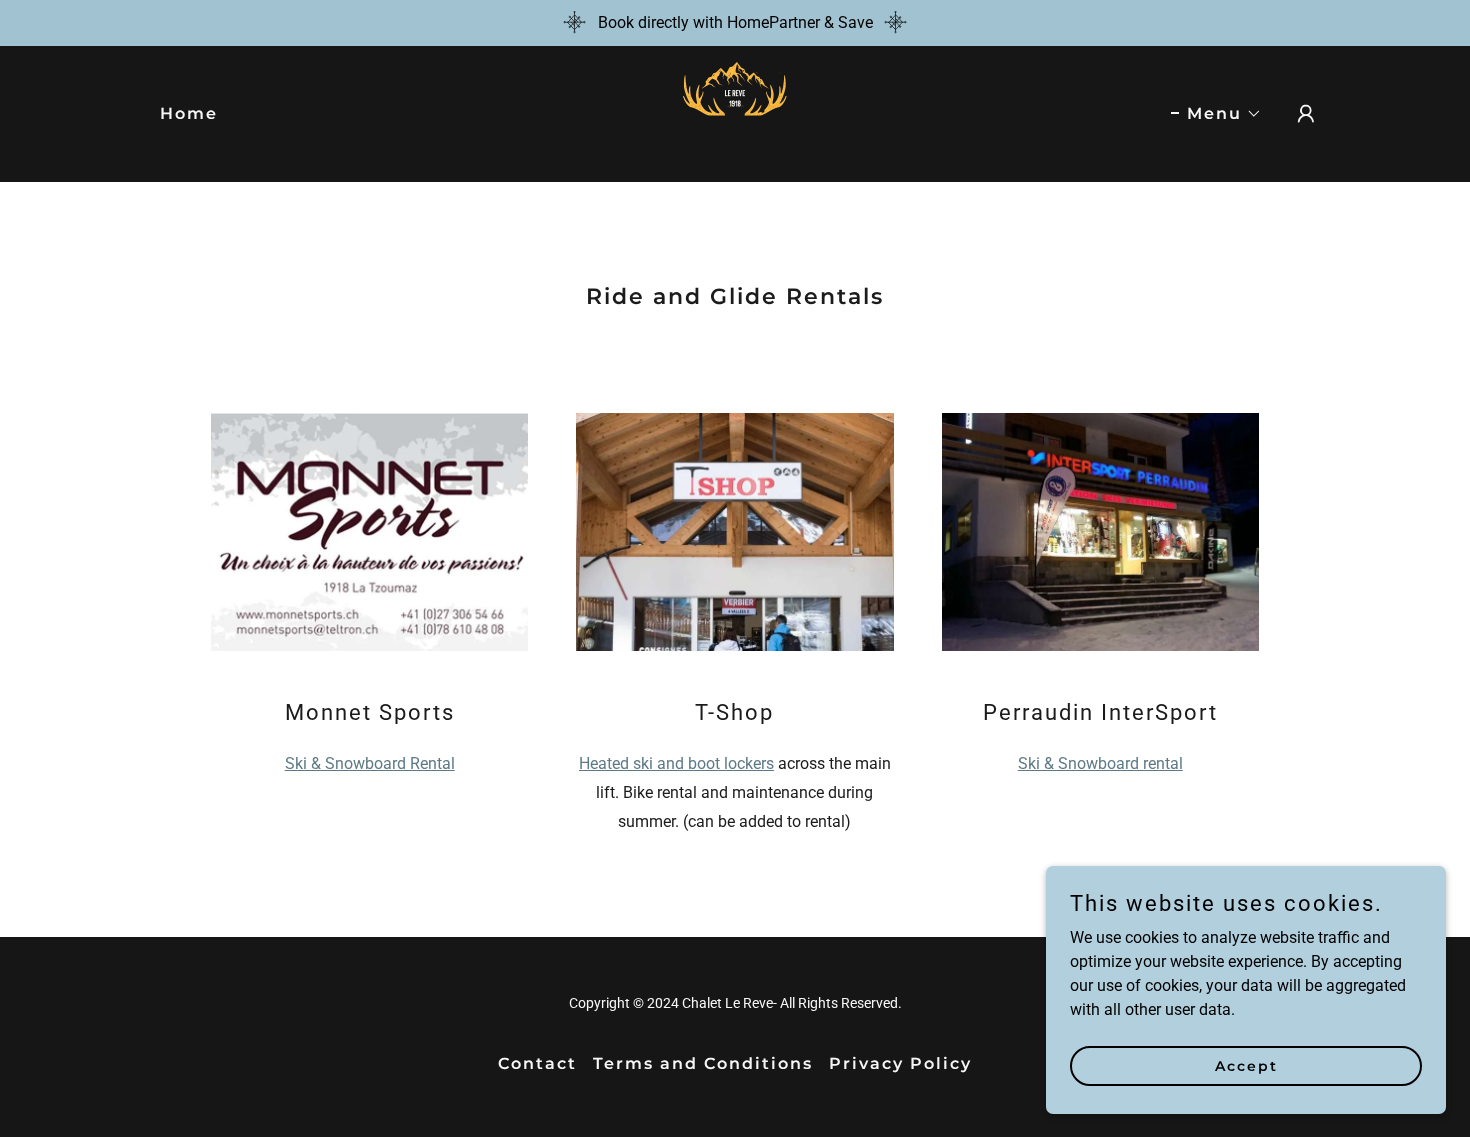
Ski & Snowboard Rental (370, 763)
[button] (1216, 114)
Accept (1246, 1065)
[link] (735, 112)
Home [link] (189, 113)
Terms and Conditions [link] (703, 1063)
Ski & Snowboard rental (1100, 763)
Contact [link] (537, 1063)
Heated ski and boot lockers (676, 763)
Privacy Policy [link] (900, 1063)
